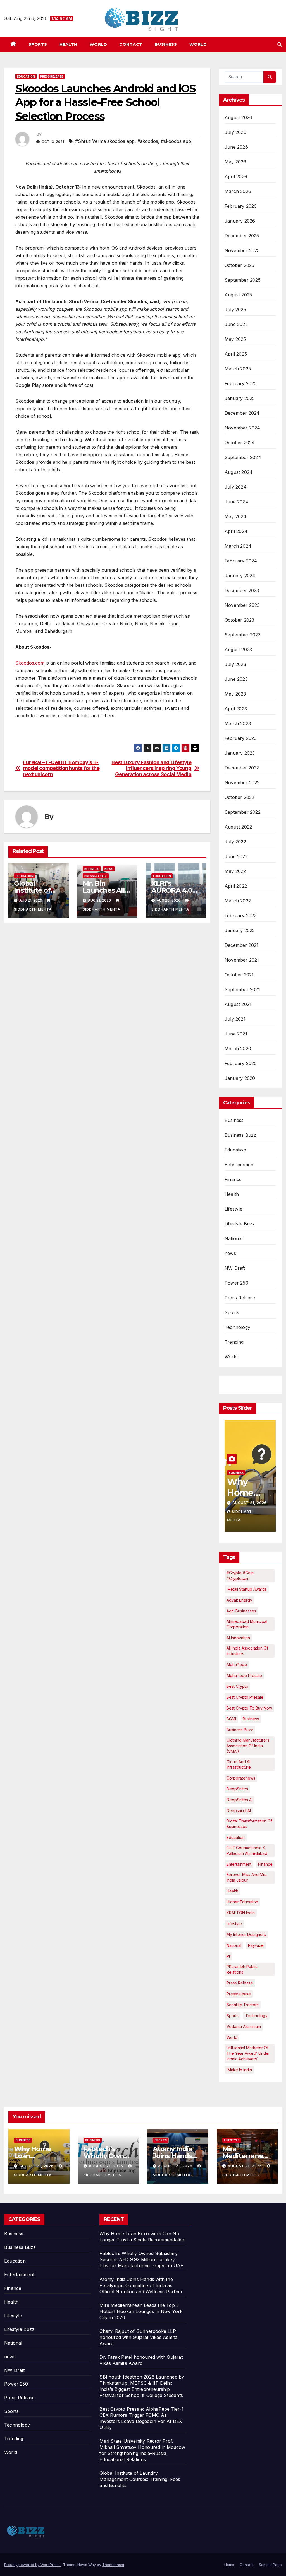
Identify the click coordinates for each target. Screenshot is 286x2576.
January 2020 (240, 1078)
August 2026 (238, 117)
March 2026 (238, 191)
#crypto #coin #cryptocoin (240, 1576)
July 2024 (236, 487)
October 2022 (239, 797)
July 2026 (235, 132)
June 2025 (236, 324)
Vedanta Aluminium (244, 2026)
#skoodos (148, 141)
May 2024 (236, 516)
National (234, 1238)
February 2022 (241, 916)
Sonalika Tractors (243, 2005)
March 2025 (238, 369)
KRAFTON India (241, 1913)
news (109, 869)
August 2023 (238, 650)
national (234, 1945)
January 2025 (240, 398)
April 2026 (236, 177)
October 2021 (239, 975)
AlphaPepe (237, 1664)
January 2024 (240, 576)
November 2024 (242, 428)
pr (228, 1956)
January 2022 (240, 930)
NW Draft (235, 1268)
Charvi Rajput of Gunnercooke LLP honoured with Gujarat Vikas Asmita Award (138, 2337)
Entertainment (240, 1165)
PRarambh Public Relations (242, 1969)
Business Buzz (240, 1135)
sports (233, 2016)
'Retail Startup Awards (247, 1589)
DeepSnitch (237, 1789)
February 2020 (241, 1063)
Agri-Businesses (241, 1611)
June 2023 (236, 679)
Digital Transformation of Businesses (249, 1824)
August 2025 (238, 295)
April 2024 (236, 531)
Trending (234, 1342)
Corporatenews (241, 1778)
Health (68, 44)
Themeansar (113, 2565)
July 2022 (235, 842)
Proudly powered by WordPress (32, 2565)
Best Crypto (237, 1686)
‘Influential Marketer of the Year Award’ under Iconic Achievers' (248, 2053)
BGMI (231, 1719)
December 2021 (242, 945)
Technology (237, 1327)
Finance (233, 1179)
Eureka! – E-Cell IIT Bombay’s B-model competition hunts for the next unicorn (61, 768)
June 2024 (236, 502)
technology (256, 2016)
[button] (280, 44)
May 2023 (235, 694)
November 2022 (242, 783)
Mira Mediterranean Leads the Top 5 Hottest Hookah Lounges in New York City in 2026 (141, 2311)
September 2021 (242, 989)
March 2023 (238, 723)
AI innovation (238, 1638)
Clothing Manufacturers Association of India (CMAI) (248, 1746)
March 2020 (238, 1049)
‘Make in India (239, 2070)
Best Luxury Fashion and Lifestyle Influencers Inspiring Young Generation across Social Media (151, 768)
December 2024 (242, 413)
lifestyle (234, 1924)
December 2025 (242, 236)
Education (26, 76)
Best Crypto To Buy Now (249, 1708)
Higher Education (242, 1902)
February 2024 (241, 561)
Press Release (52, 76)
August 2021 (238, 1004)
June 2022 (236, 856)
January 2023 (240, 753)
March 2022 (238, 901)
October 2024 (240, 443)
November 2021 (242, 960)
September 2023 (243, 635)
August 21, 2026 (250, 1503)
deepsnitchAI (239, 1811)
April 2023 (236, 709)
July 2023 (235, 664)
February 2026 (241, 206)
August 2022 (238, 827)
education (236, 1837)
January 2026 (240, 221)
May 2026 (235, 162)
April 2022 (236, 886)
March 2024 (238, 546)
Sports (38, 44)
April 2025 (236, 354)
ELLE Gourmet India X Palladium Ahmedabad (247, 1850)
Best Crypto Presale (245, 1697)
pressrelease (239, 1994)
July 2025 (235, 310)
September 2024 (243, 457)
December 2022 (242, 768)
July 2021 (235, 1019)
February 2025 (241, 383)
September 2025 (243, 280)
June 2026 (236, 147)
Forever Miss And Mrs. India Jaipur (247, 1877)
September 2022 (243, 812)
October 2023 (239, 620)
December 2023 (242, 590)
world (232, 2037)
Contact (131, 44)
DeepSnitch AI (239, 1800)
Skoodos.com (30, 663)
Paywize (256, 1945)
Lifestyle (233, 1209)
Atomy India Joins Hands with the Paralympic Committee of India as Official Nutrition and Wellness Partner (141, 2285)
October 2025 (239, 265)
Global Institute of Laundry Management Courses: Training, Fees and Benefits (140, 2479)
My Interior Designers (246, 1934)
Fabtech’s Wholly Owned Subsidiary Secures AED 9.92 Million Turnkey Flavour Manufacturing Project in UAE (141, 2259)
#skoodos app (176, 141)
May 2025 (235, 339)
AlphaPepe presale (244, 1675)
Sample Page (270, 2565)
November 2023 (242, 605)
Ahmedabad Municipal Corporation (247, 1624)
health (232, 1891)
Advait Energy (239, 1600)
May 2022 (235, 871)
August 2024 (239, 472)
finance (265, 1864)
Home (229, 2565)
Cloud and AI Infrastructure (239, 1764)
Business (166, 44)
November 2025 (242, 250)
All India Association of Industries (247, 1651)
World (98, 44)
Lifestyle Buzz (240, 1224)
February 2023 (241, 738)
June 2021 (236, 1034)
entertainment (239, 1864)
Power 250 (236, 1283)
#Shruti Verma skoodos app (105, 141)
